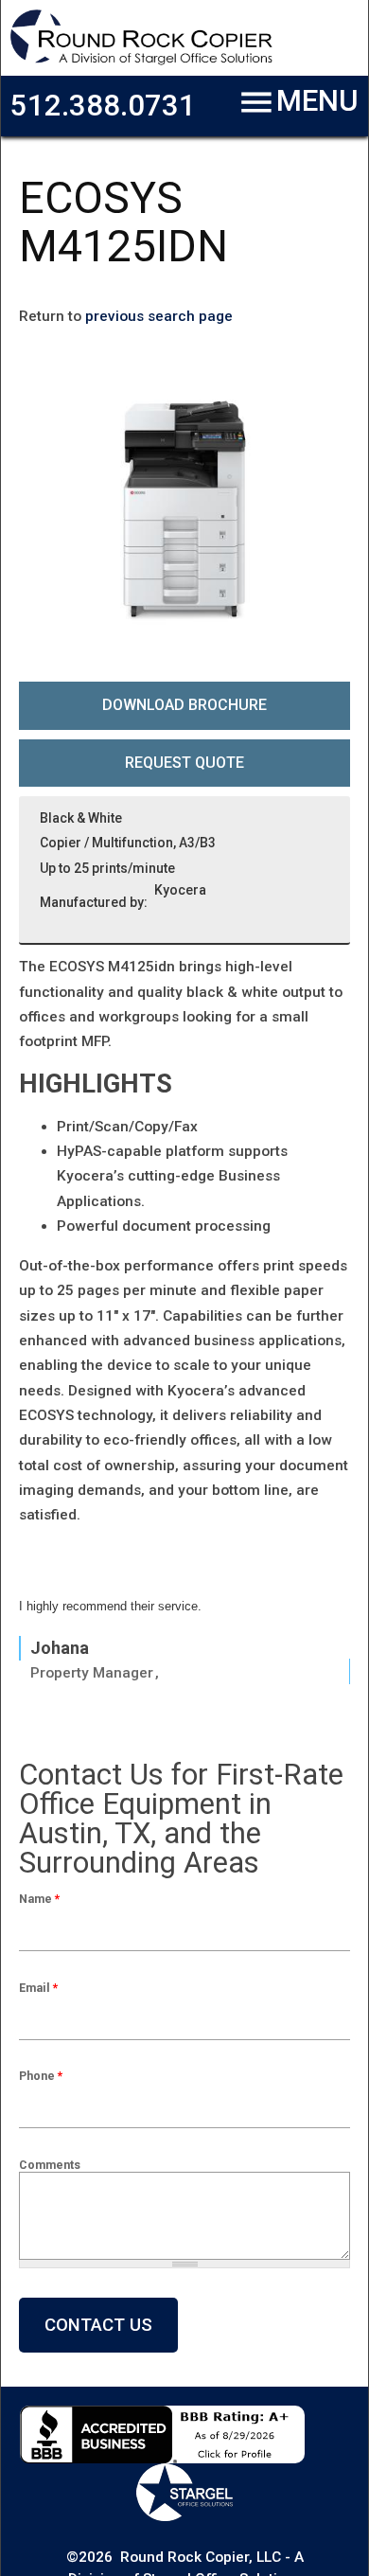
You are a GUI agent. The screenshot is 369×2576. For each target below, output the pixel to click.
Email (38, 1988)
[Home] (141, 62)
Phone (41, 2076)
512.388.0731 (103, 106)
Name (39, 1899)
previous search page (159, 316)
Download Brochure (184, 705)
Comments (50, 2165)
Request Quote (184, 763)
